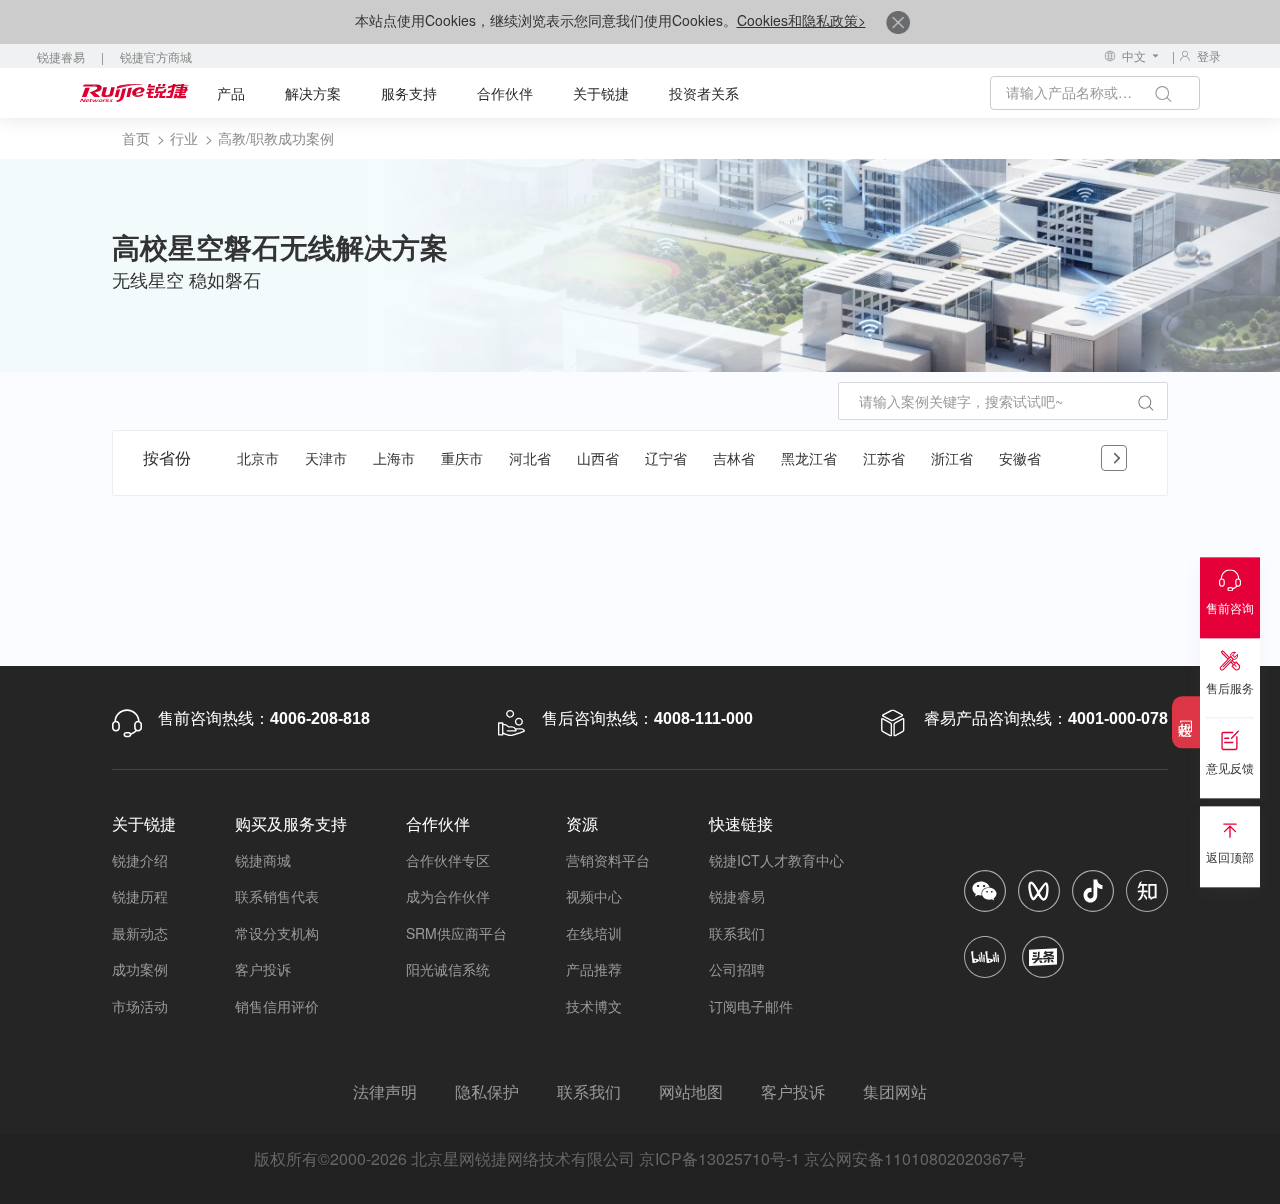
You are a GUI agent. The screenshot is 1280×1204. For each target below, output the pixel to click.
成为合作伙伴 (448, 896)
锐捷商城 (263, 860)
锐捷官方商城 (156, 56)
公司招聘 (737, 969)
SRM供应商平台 (456, 933)
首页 (136, 138)
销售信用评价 (277, 1006)
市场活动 (140, 1006)
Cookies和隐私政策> (801, 20)
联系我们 (737, 933)
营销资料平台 (608, 860)
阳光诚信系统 (448, 969)
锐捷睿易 (61, 56)
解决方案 (313, 93)
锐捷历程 (140, 896)
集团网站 (895, 1091)
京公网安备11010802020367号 (915, 1158)
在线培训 (594, 933)
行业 (184, 138)
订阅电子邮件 (751, 1006)
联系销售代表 (277, 896)
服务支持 (409, 93)
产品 (231, 93)
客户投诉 (263, 969)
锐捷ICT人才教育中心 (776, 860)
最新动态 (140, 933)
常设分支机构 (277, 933)
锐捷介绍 (140, 860)
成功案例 (140, 969)
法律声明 (385, 1091)
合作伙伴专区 (448, 860)
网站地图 (691, 1091)
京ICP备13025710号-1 (719, 1158)
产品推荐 (594, 969)
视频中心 (594, 896)
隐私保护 (487, 1091)
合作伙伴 (505, 93)
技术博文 (594, 1006)
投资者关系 (704, 93)
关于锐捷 (601, 93)
